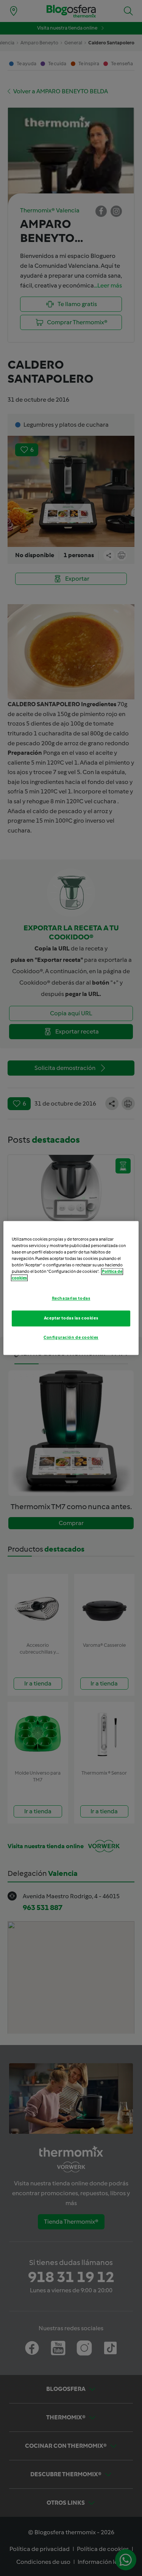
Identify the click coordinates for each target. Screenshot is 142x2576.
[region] (71, 1288)
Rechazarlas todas (71, 1299)
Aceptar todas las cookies (71, 1318)
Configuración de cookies (71, 1338)
